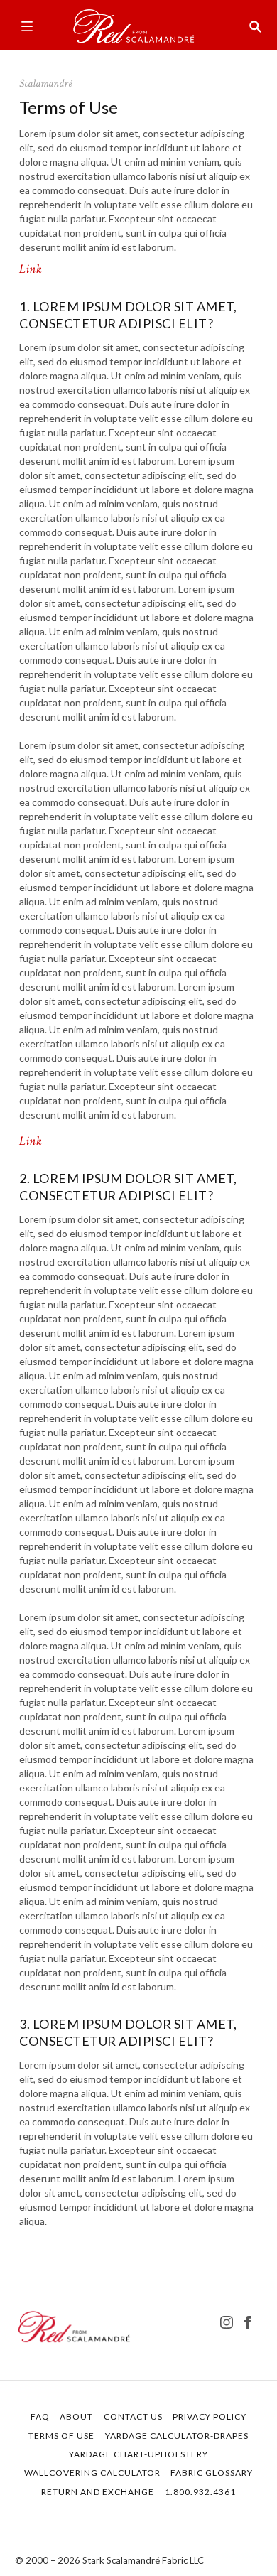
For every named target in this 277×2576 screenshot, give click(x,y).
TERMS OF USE (61, 2436)
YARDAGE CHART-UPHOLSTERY (138, 2454)
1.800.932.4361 (200, 2492)
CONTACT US (133, 2416)
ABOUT (76, 2416)
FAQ (40, 2416)
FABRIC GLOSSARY (212, 2473)
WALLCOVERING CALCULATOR (92, 2473)
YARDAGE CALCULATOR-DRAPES (177, 2436)
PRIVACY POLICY (210, 2416)
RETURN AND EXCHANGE (98, 2492)
